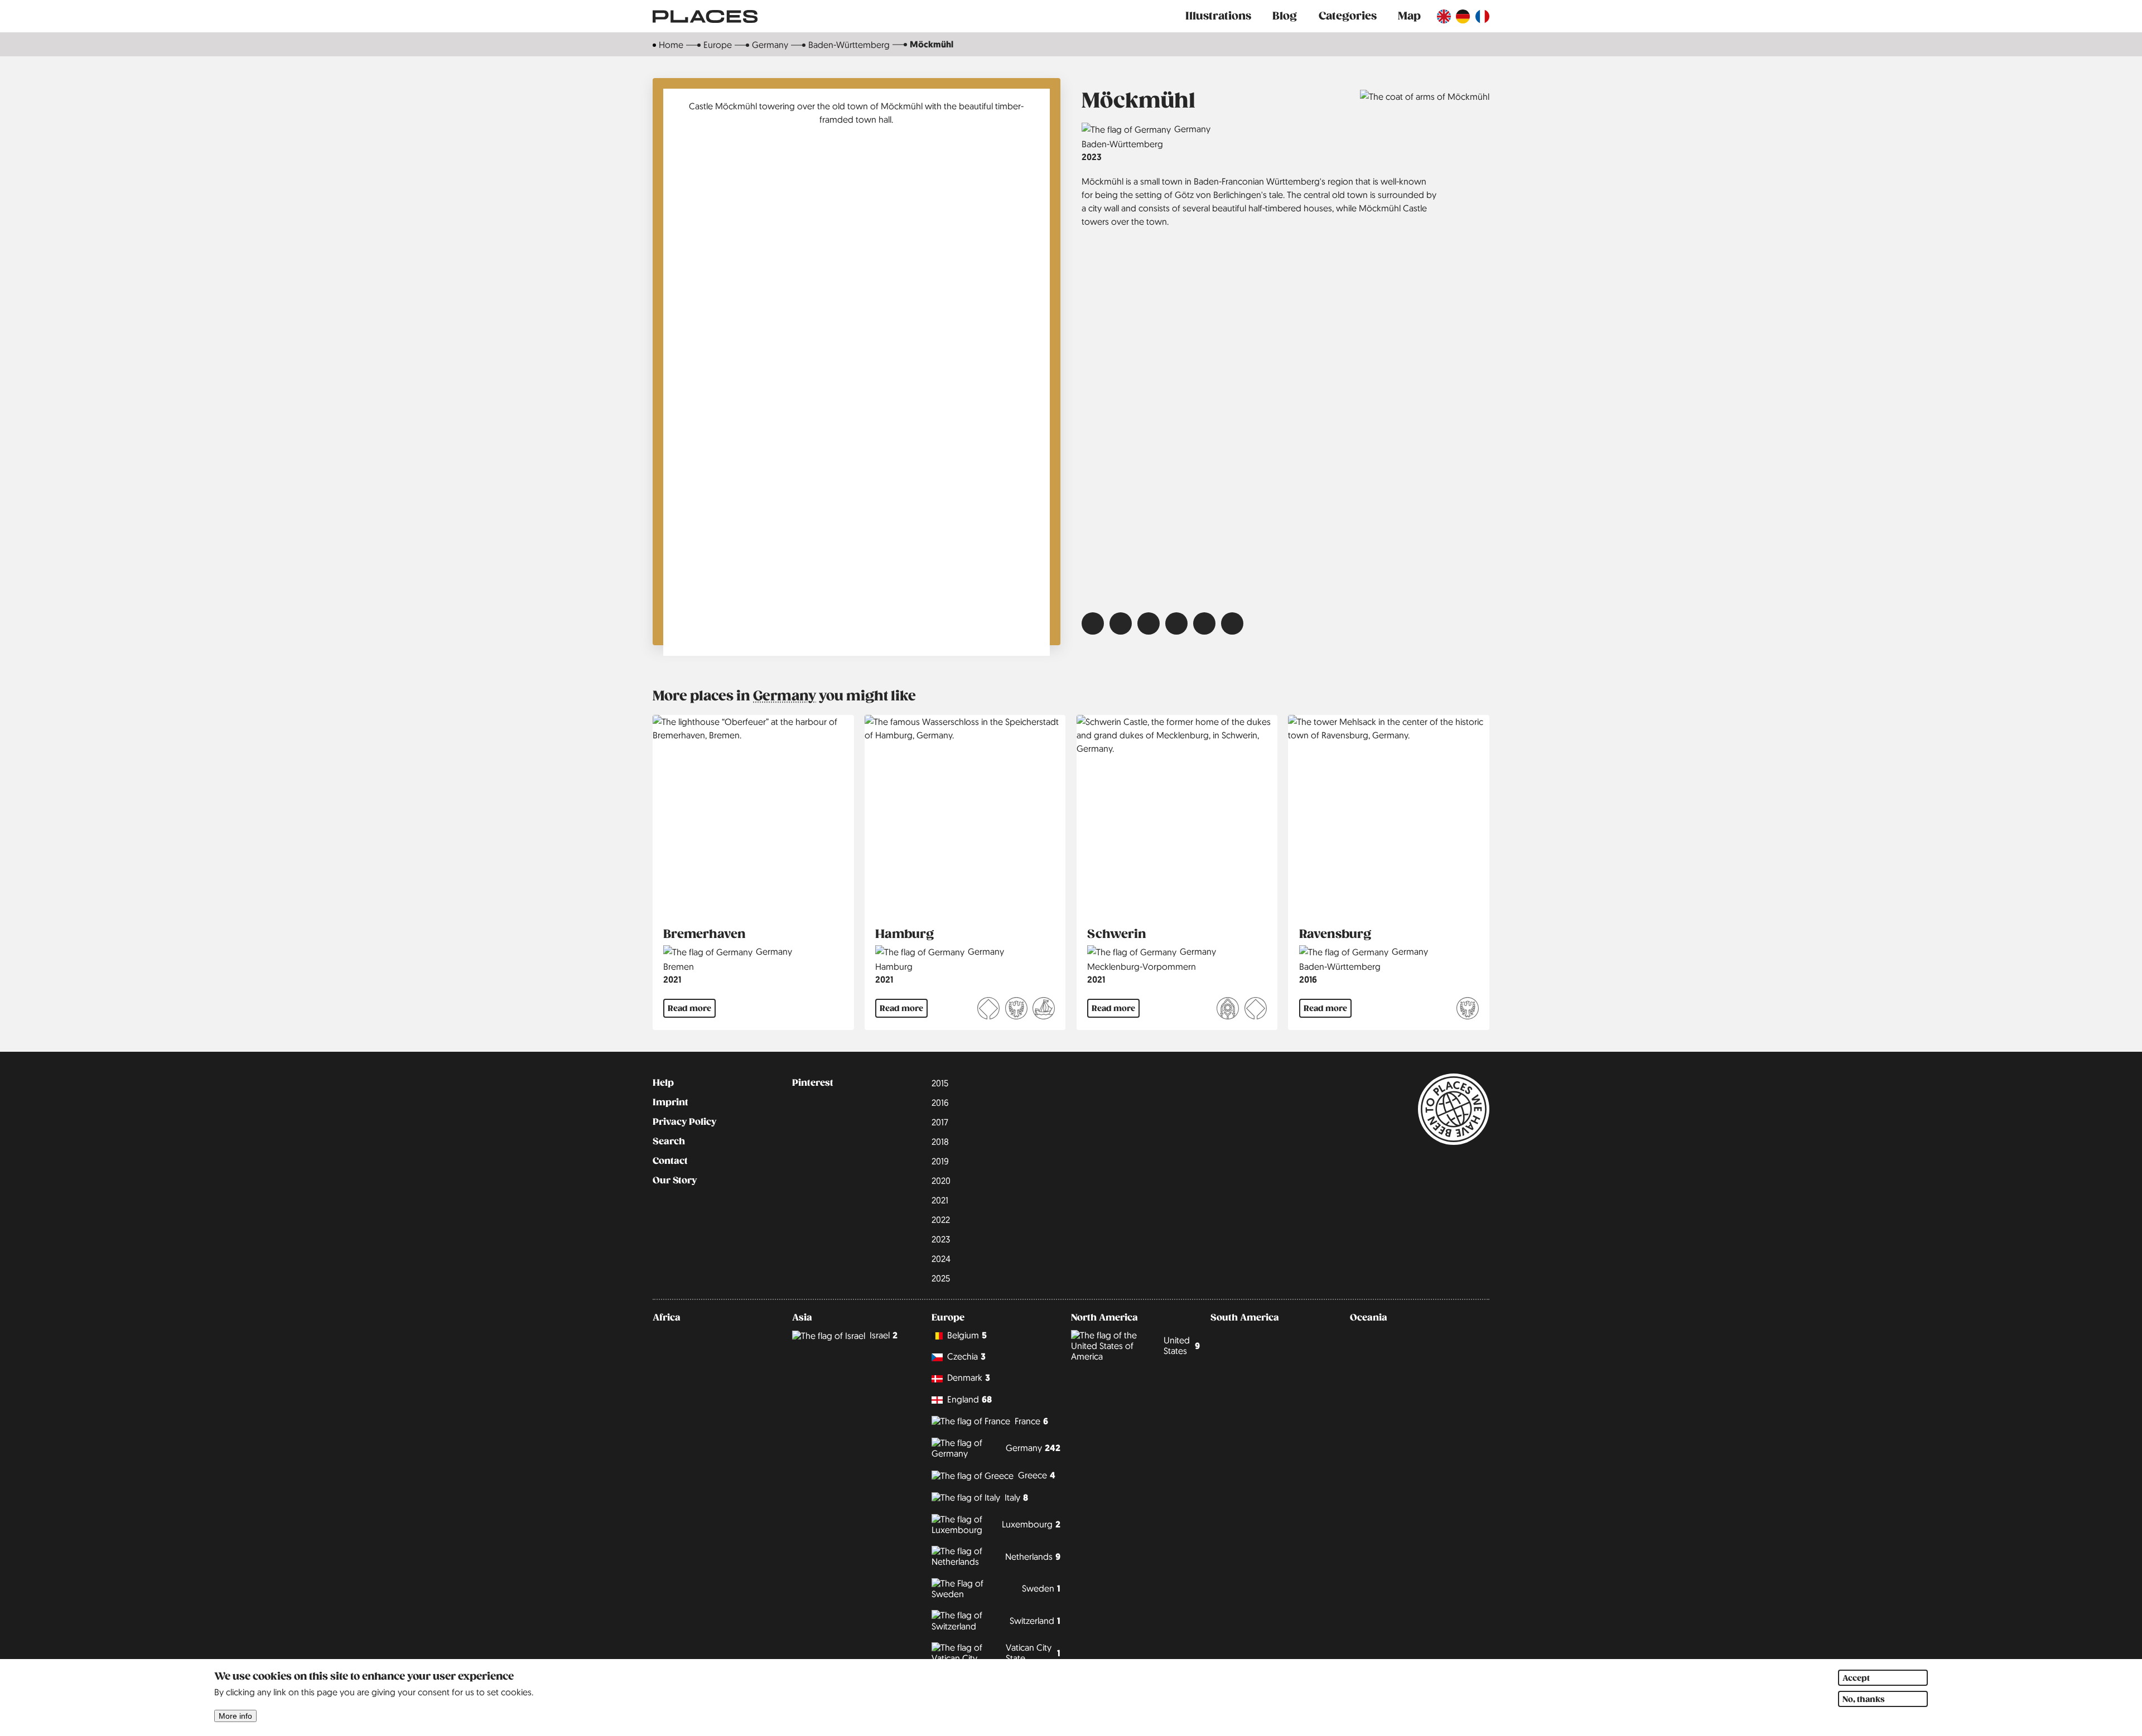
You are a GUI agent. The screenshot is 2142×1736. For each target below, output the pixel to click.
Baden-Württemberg (849, 45)
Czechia (966, 1357)
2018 (940, 1142)
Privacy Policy (684, 1122)
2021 (672, 980)
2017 (940, 1122)
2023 (1092, 157)
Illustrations (1218, 16)
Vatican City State (1033, 1653)
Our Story (675, 1181)
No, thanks (1864, 1699)
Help (663, 1083)
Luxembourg (1031, 1524)
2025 (941, 1278)
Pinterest (813, 1083)
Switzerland (1035, 1621)
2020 (941, 1181)
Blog (1285, 16)
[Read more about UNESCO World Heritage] (988, 1010)
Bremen (679, 966)
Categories (1348, 16)
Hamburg (894, 966)
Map (1409, 16)
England (969, 1399)
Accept (1856, 1678)
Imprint (670, 1102)
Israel (884, 1335)
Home (671, 45)
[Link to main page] (705, 16)
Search (669, 1142)
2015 (940, 1083)
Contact (670, 1161)
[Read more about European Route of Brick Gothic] (1228, 1010)
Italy (1016, 1498)
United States (1182, 1345)
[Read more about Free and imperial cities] (1016, 1010)
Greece (1037, 1475)
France (1031, 1421)
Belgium (967, 1335)
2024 (941, 1259)
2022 (941, 1220)
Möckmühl (932, 44)
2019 (940, 1161)
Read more (689, 1008)
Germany (770, 45)
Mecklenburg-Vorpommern (1142, 966)
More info (235, 1716)
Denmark (969, 1378)
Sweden (1041, 1588)
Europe (718, 45)
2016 (1308, 980)
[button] (1093, 623)
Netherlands (1033, 1557)
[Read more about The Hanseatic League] (1044, 1010)
